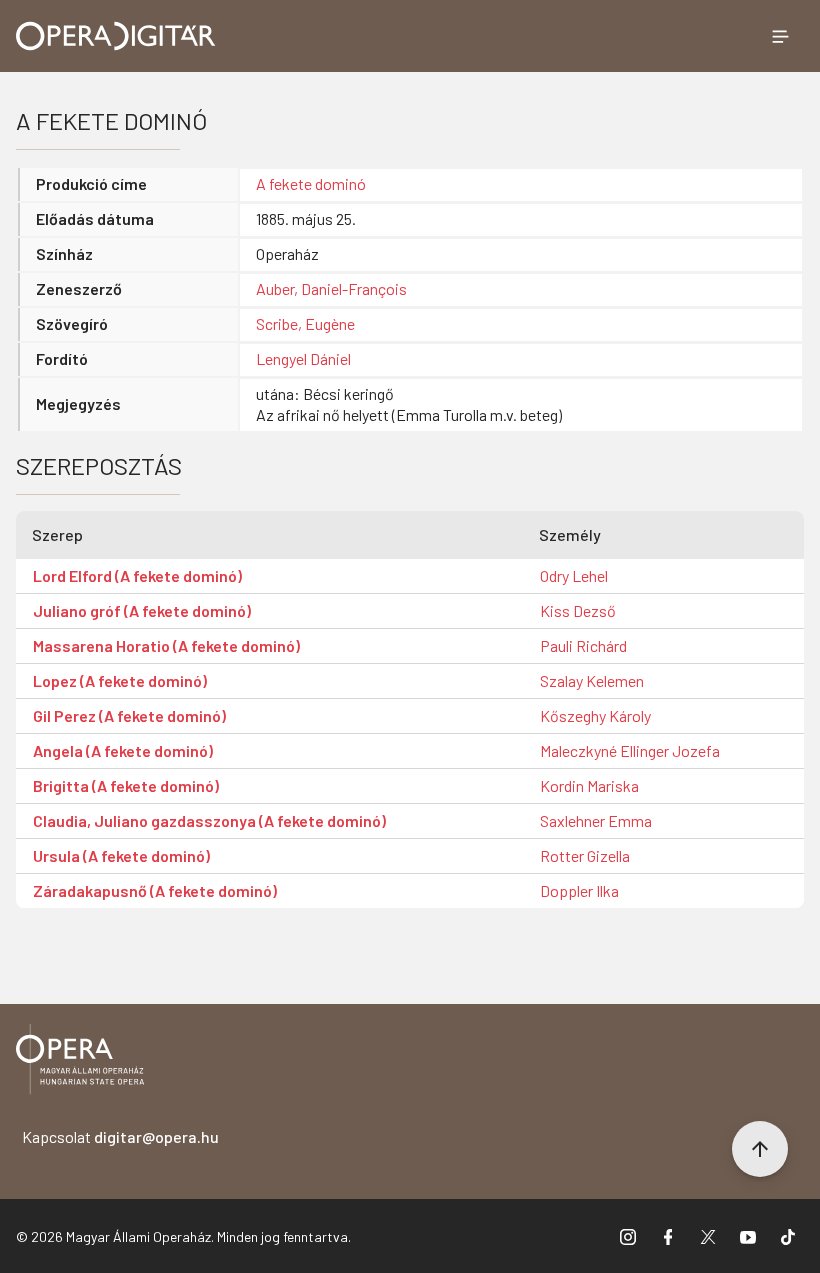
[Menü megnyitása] (780, 36)
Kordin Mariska (589, 785)
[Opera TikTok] (788, 1236)
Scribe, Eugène (305, 323)
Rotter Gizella (585, 855)
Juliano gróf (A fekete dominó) (142, 610)
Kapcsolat (120, 1136)
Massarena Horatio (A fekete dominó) (166, 645)
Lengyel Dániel (303, 358)
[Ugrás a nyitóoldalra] (116, 36)
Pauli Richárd (583, 645)
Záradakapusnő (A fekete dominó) (155, 890)
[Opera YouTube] (748, 1236)
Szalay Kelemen (592, 680)
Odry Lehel (574, 575)
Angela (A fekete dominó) (123, 750)
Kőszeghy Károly (595, 715)
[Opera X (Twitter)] (708, 1236)
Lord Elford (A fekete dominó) (137, 575)
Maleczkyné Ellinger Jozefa (630, 750)
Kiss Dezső (578, 610)
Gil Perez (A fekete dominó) (129, 715)
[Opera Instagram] (628, 1236)
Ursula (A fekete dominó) (121, 855)
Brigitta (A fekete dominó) (126, 785)
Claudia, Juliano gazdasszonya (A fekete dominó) (209, 820)
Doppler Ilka (579, 890)
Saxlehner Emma (596, 820)
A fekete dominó (311, 183)
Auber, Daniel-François (331, 288)
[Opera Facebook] (668, 1236)
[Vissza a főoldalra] (80, 1062)
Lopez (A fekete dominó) (120, 680)
